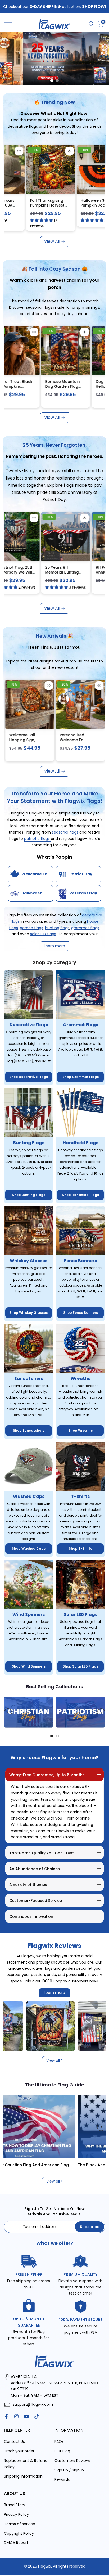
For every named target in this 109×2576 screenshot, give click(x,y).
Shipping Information (23, 2476)
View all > (55, 2060)
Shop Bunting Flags (29, 1195)
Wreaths (80, 1379)
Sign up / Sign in (69, 2470)
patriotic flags (37, 839)
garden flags (31, 928)
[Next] (101, 1712)
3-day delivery (53, 150)
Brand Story (15, 2505)
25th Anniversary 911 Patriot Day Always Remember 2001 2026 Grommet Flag (60, 574)
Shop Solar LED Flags (80, 1666)
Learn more (54, 1993)
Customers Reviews (73, 2461)
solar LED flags (43, 934)
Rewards (62, 2479)
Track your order (19, 2451)
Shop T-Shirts (80, 1549)
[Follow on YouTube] (26, 2416)
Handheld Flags (81, 1143)
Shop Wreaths (81, 1430)
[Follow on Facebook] (6, 2416)
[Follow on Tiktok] (37, 2416)
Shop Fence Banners (81, 1313)
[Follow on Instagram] (16, 2416)
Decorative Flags (29, 1025)
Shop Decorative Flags (29, 1077)
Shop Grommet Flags (81, 1077)
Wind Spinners (29, 1614)
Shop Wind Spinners (29, 1666)
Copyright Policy (19, 2533)
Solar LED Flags (81, 1614)
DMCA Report (16, 2543)
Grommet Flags (81, 1025)
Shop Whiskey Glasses (29, 1313)
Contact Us (14, 2441)
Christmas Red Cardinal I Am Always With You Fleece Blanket (45, 742)
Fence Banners (80, 1261)
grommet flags (85, 928)
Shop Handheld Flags (81, 1195)
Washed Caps (29, 1496)
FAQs (59, 2441)
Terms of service (20, 2524)
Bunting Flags (29, 1143)
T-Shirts (80, 1496)
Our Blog (62, 2451)
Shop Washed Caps (29, 1549)
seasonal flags (66, 832)
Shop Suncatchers (29, 1430)
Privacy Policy (16, 2514)
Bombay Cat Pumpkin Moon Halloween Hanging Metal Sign (60, 389)
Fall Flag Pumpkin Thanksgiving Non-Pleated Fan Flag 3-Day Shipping (58, 207)
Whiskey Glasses (29, 1261)
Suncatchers (29, 1379)
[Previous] (8, 1712)
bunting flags (57, 928)
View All (52, 241)
